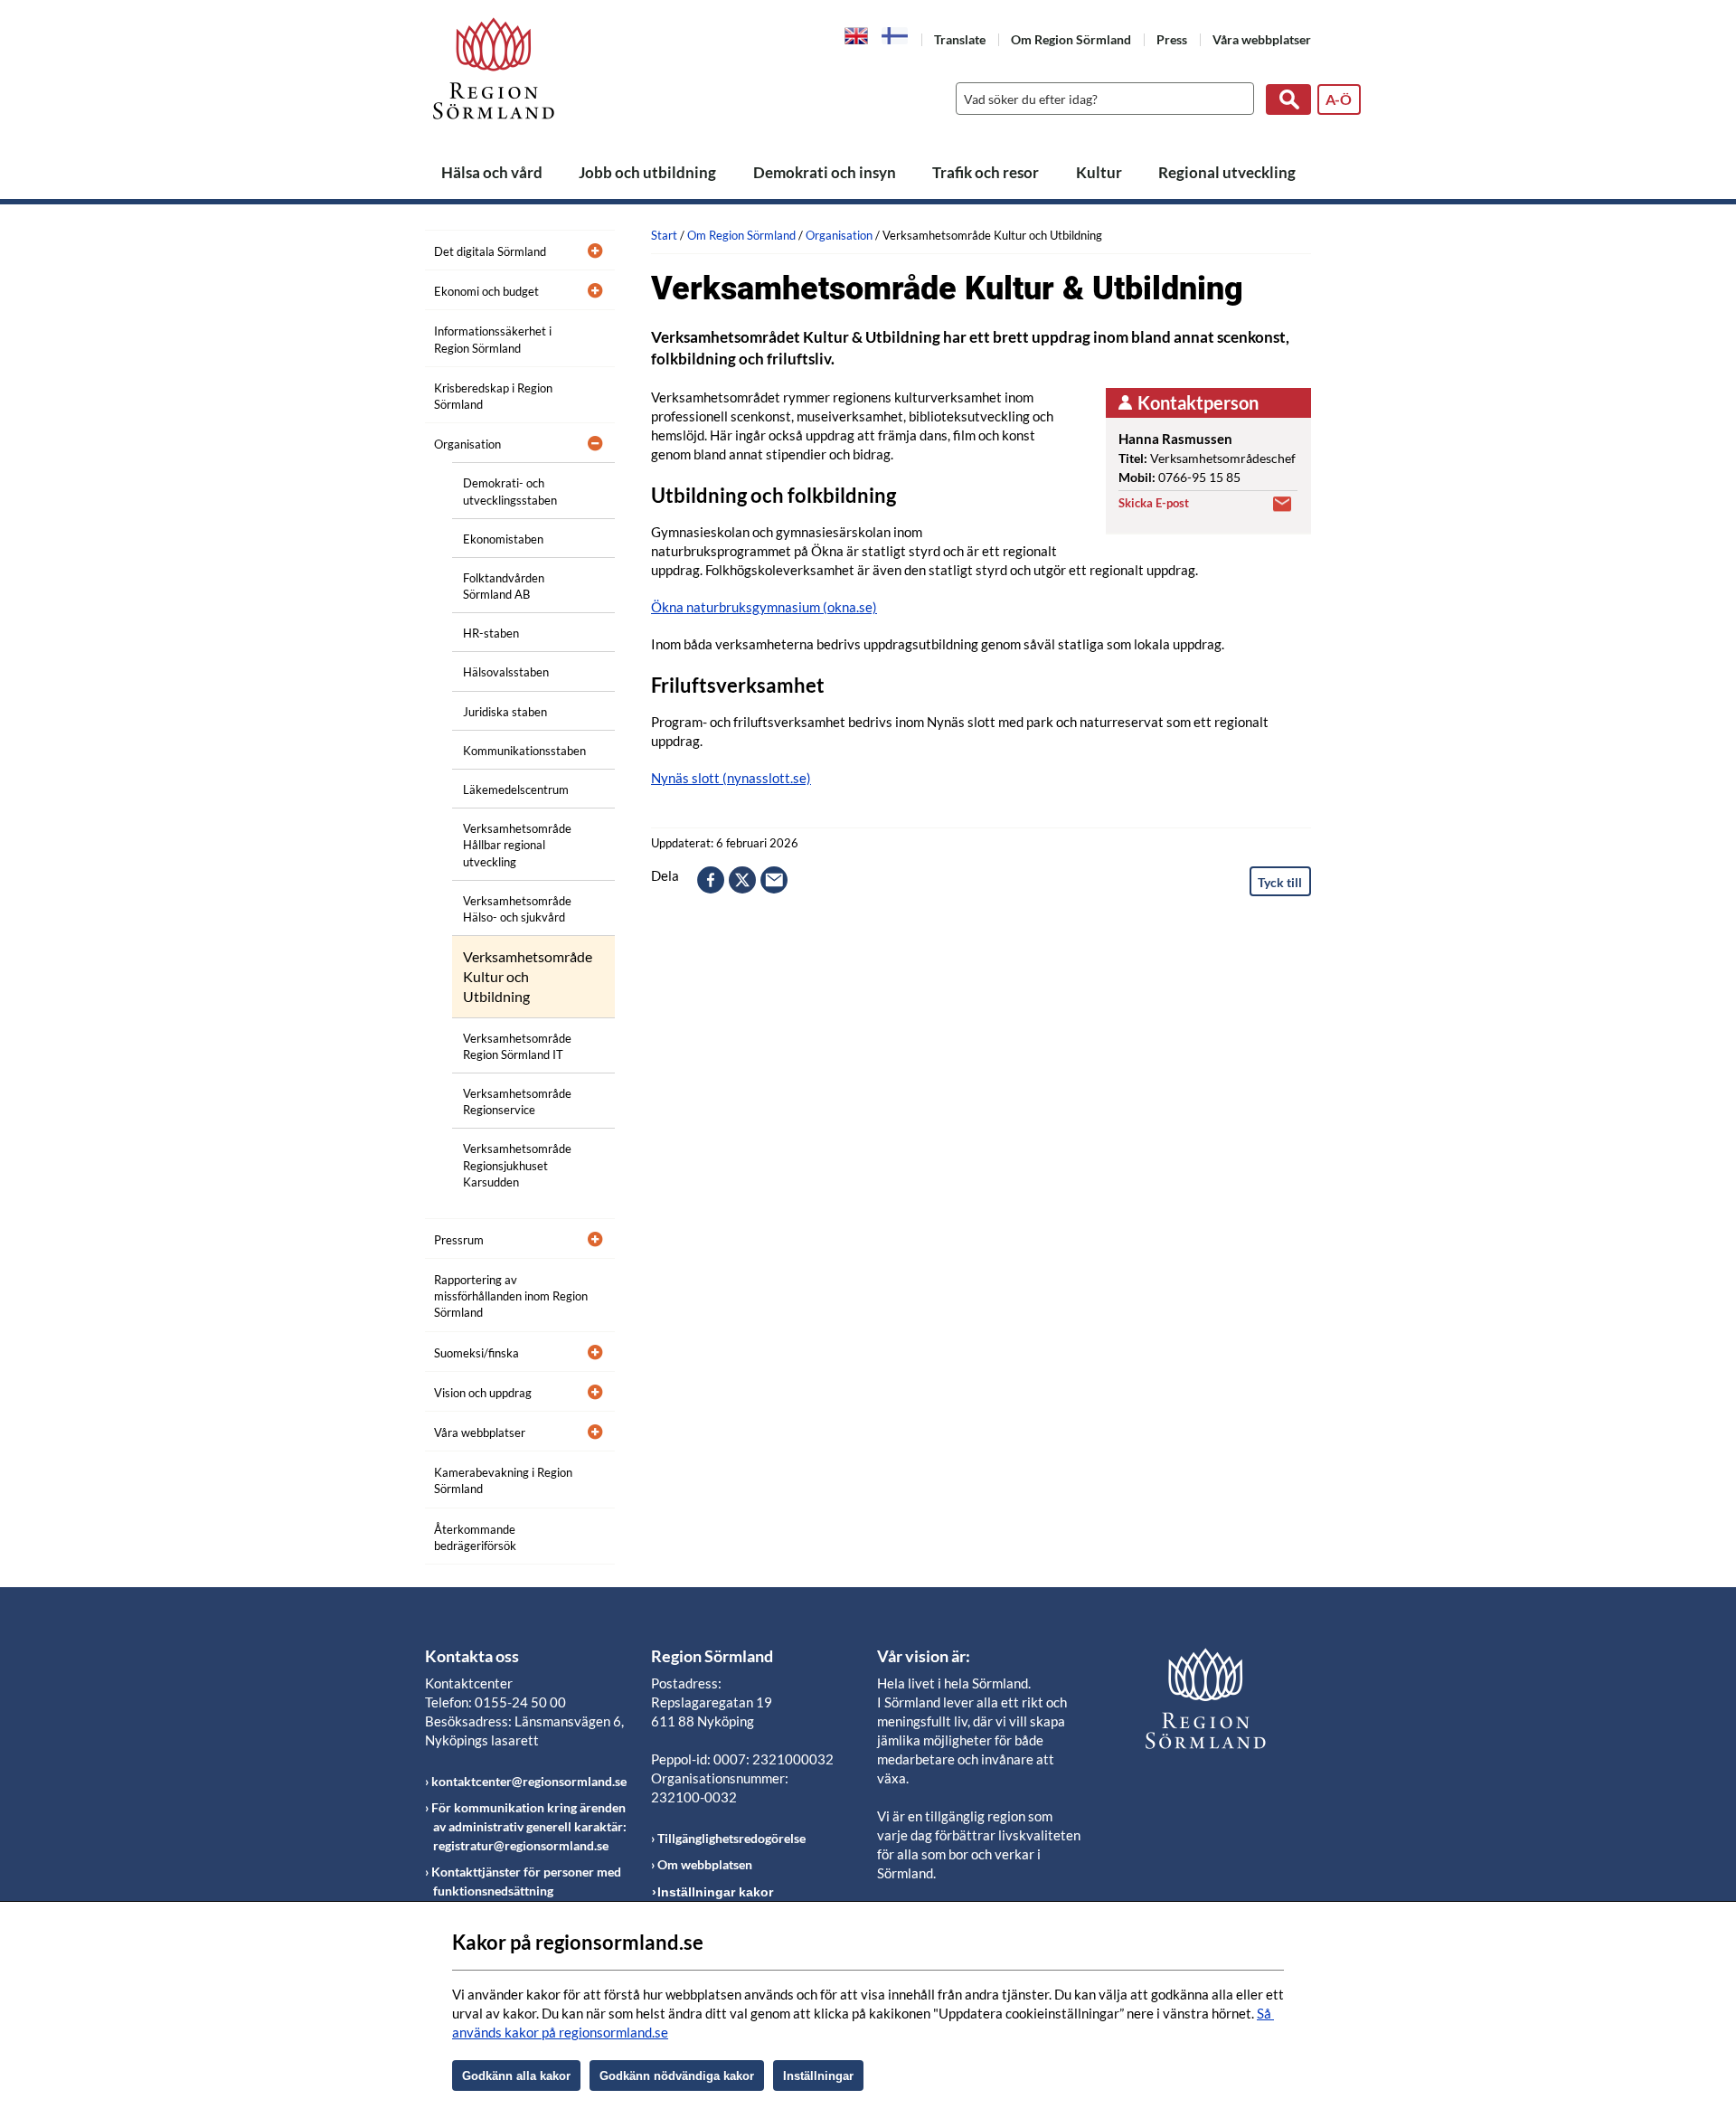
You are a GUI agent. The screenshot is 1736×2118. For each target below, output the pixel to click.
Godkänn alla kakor (516, 2076)
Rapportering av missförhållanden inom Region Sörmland (511, 1296)
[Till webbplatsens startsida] (494, 68)
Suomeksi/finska (476, 1353)
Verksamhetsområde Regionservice (517, 1102)
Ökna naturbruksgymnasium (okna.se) (764, 607)
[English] (857, 34)
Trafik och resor (986, 172)
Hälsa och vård (492, 172)
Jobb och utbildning (647, 172)
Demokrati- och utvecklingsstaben (510, 491)
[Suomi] (895, 36)
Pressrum (459, 1240)
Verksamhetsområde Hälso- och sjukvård (517, 909)
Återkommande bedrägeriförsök (475, 1537)
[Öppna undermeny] (588, 249)
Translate (960, 39)
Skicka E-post (1154, 503)
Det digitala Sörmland (490, 251)
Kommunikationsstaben (524, 751)
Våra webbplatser (1262, 39)
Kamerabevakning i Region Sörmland (503, 1480)
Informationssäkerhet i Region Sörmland (493, 339)
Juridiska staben (505, 712)
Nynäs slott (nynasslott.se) (731, 778)
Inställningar (818, 2076)
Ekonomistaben (503, 539)
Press (1172, 39)
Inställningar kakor (715, 1892)
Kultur (1099, 172)
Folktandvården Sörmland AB (504, 586)
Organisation (467, 444)
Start (664, 235)
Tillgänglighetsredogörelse (731, 1838)
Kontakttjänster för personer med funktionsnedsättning (526, 1881)
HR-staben (491, 633)
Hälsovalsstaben (506, 672)
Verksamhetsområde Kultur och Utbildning (528, 977)
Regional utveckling (1227, 172)
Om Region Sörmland (1071, 39)
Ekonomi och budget (486, 291)
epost (774, 880)
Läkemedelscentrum (516, 790)
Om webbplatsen (705, 1864)
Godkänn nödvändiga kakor (677, 2076)
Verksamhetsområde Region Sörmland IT (517, 1046)
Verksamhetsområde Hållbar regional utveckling (517, 845)
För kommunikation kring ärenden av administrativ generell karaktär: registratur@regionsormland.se (529, 1826)
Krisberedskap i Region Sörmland (493, 396)
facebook (711, 880)
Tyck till (1280, 882)
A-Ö (1339, 99)
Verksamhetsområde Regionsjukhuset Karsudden (517, 1165)
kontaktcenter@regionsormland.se (529, 1781)
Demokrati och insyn (825, 172)
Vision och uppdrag (483, 1393)
